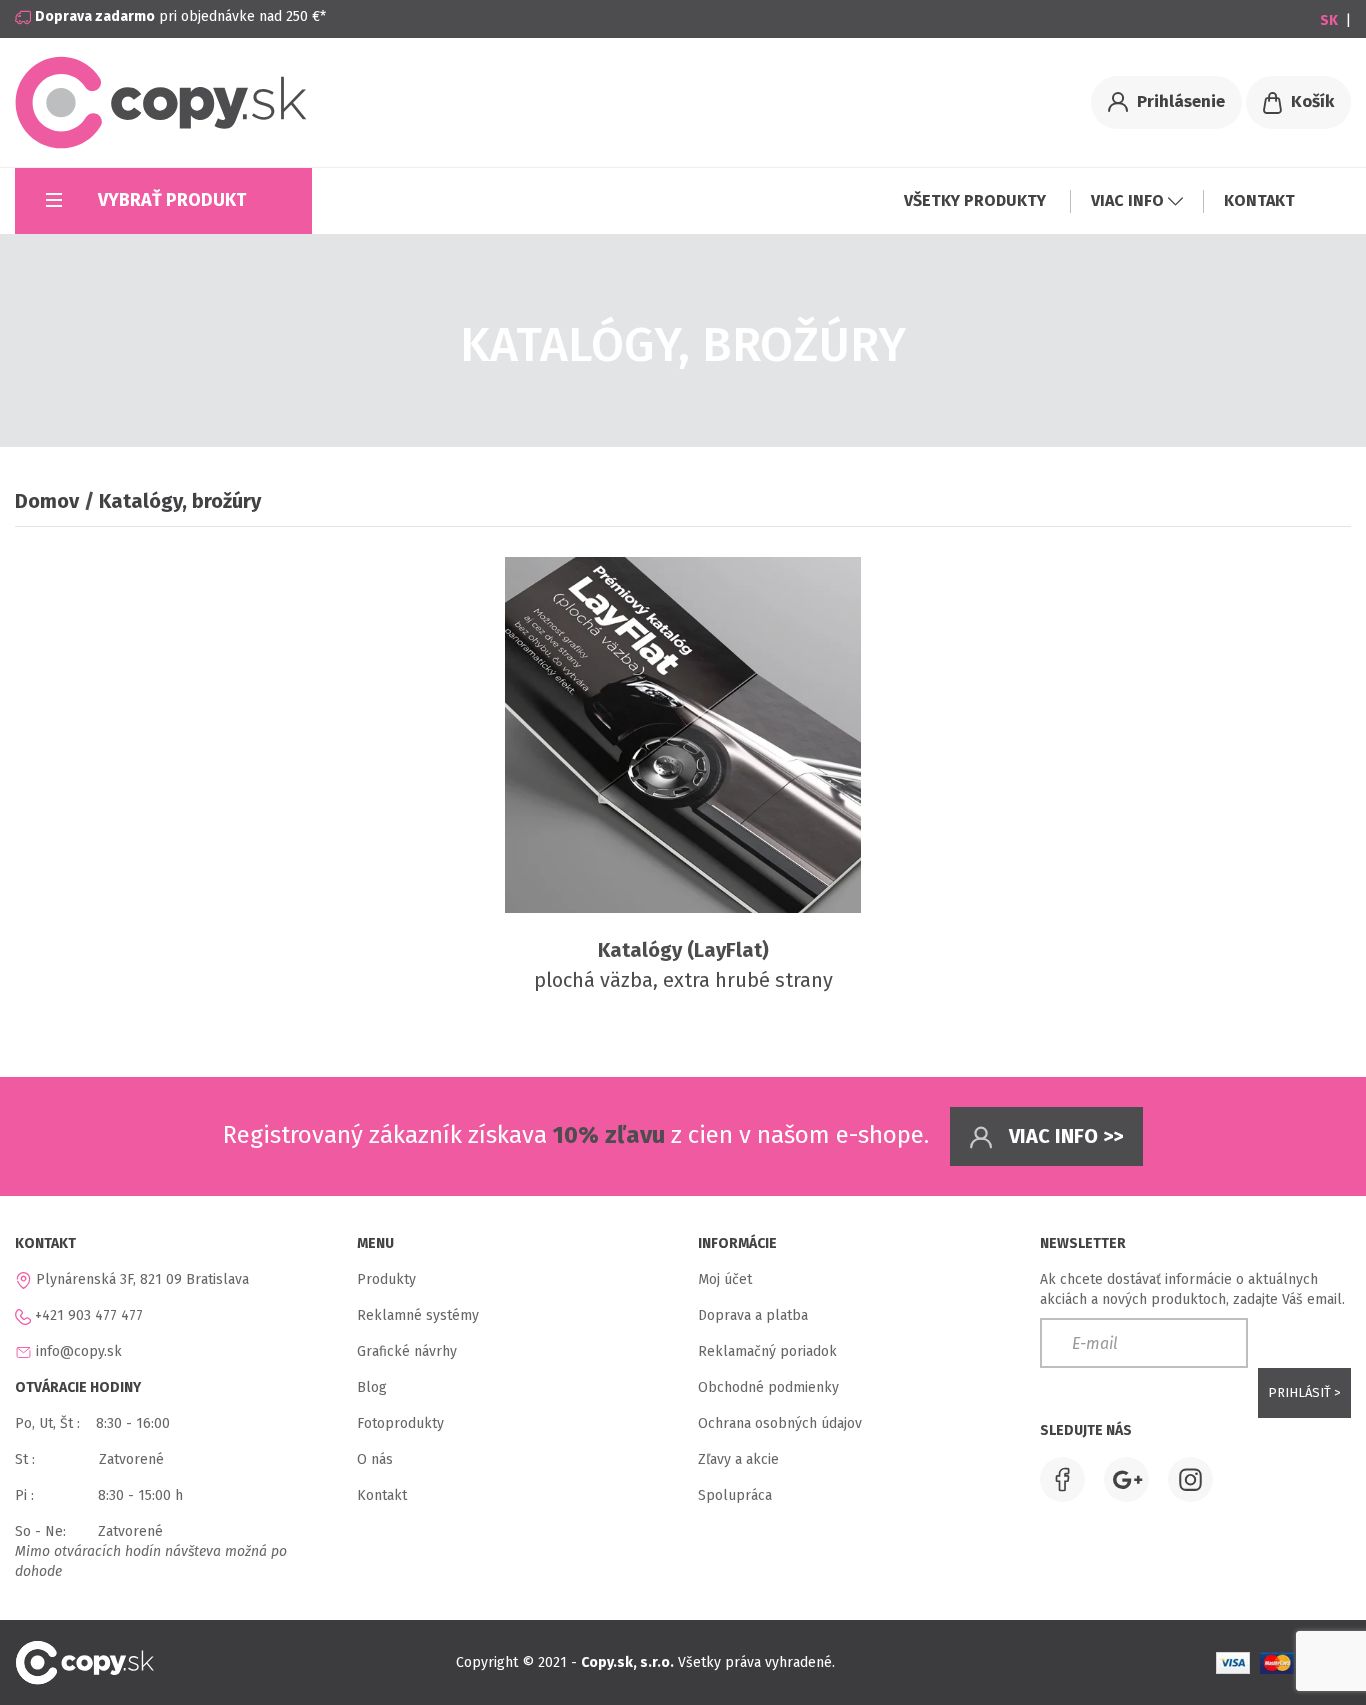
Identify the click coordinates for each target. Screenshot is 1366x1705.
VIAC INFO (1129, 200)
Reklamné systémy (418, 1315)
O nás (375, 1459)
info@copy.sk (79, 1351)
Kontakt (382, 1495)
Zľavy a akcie (738, 1459)
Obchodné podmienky (768, 1387)
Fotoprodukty (400, 1423)
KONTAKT (1259, 200)
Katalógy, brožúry (180, 501)
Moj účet (725, 1279)
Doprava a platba (753, 1315)
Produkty (386, 1279)
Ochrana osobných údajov (780, 1423)
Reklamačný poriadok (767, 1351)
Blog (372, 1387)
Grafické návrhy (407, 1351)
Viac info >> (1063, 1136)
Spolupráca (735, 1495)
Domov (47, 501)
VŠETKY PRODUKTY (977, 200)
